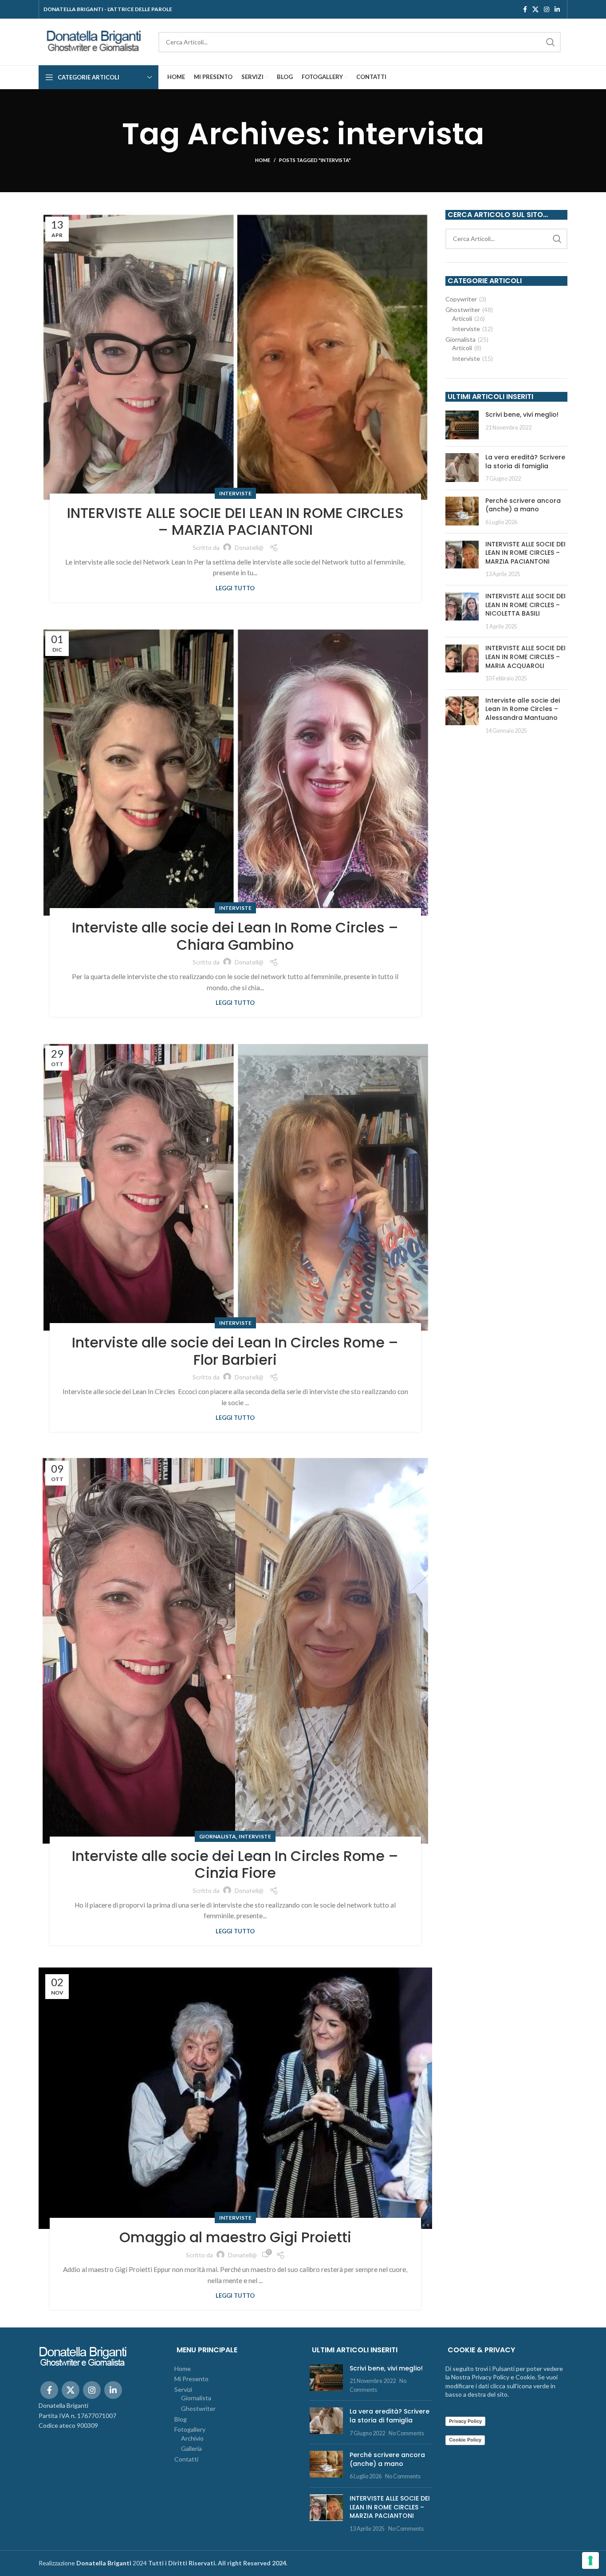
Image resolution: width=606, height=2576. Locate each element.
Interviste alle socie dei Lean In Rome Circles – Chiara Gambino (235, 936)
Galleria (191, 2448)
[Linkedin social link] (557, 9)
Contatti (186, 2459)
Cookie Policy (465, 2440)
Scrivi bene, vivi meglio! (522, 415)
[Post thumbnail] (462, 425)
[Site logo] (94, 41)
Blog (181, 2419)
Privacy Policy (465, 2421)
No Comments (406, 2433)
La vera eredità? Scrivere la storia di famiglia (525, 462)
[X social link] (535, 9)
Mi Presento (191, 2379)
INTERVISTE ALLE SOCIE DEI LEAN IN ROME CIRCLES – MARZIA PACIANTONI (235, 521)
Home (263, 160)
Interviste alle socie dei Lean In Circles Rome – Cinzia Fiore (235, 1864)
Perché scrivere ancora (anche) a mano (523, 505)
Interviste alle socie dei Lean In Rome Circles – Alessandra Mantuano (523, 709)
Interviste (235, 493)
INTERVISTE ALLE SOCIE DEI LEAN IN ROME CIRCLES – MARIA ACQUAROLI (525, 657)
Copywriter (461, 299)
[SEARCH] (551, 42)
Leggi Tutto (235, 588)
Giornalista (218, 1836)
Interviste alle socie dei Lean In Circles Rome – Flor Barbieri (235, 1351)
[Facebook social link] (525, 9)
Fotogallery (190, 2429)
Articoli (462, 318)
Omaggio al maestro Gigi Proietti (235, 2237)
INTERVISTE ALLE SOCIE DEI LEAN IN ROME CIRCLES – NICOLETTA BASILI (525, 605)
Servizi (183, 2389)
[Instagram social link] (547, 9)
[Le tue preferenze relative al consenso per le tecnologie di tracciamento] (590, 2560)
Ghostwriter (463, 310)
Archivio (192, 2438)
